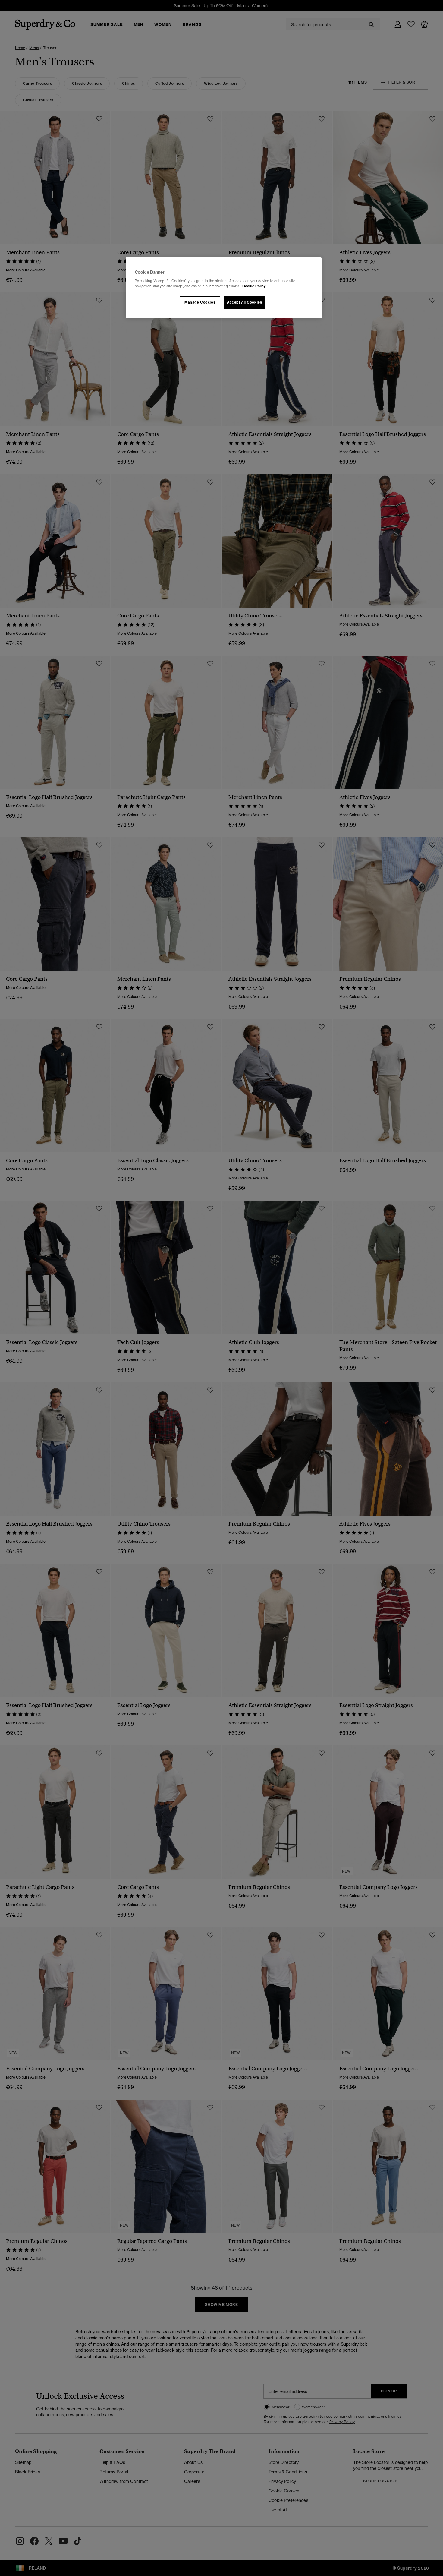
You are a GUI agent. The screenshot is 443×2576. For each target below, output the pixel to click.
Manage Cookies (200, 302)
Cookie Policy (254, 286)
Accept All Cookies (244, 302)
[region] (224, 288)
